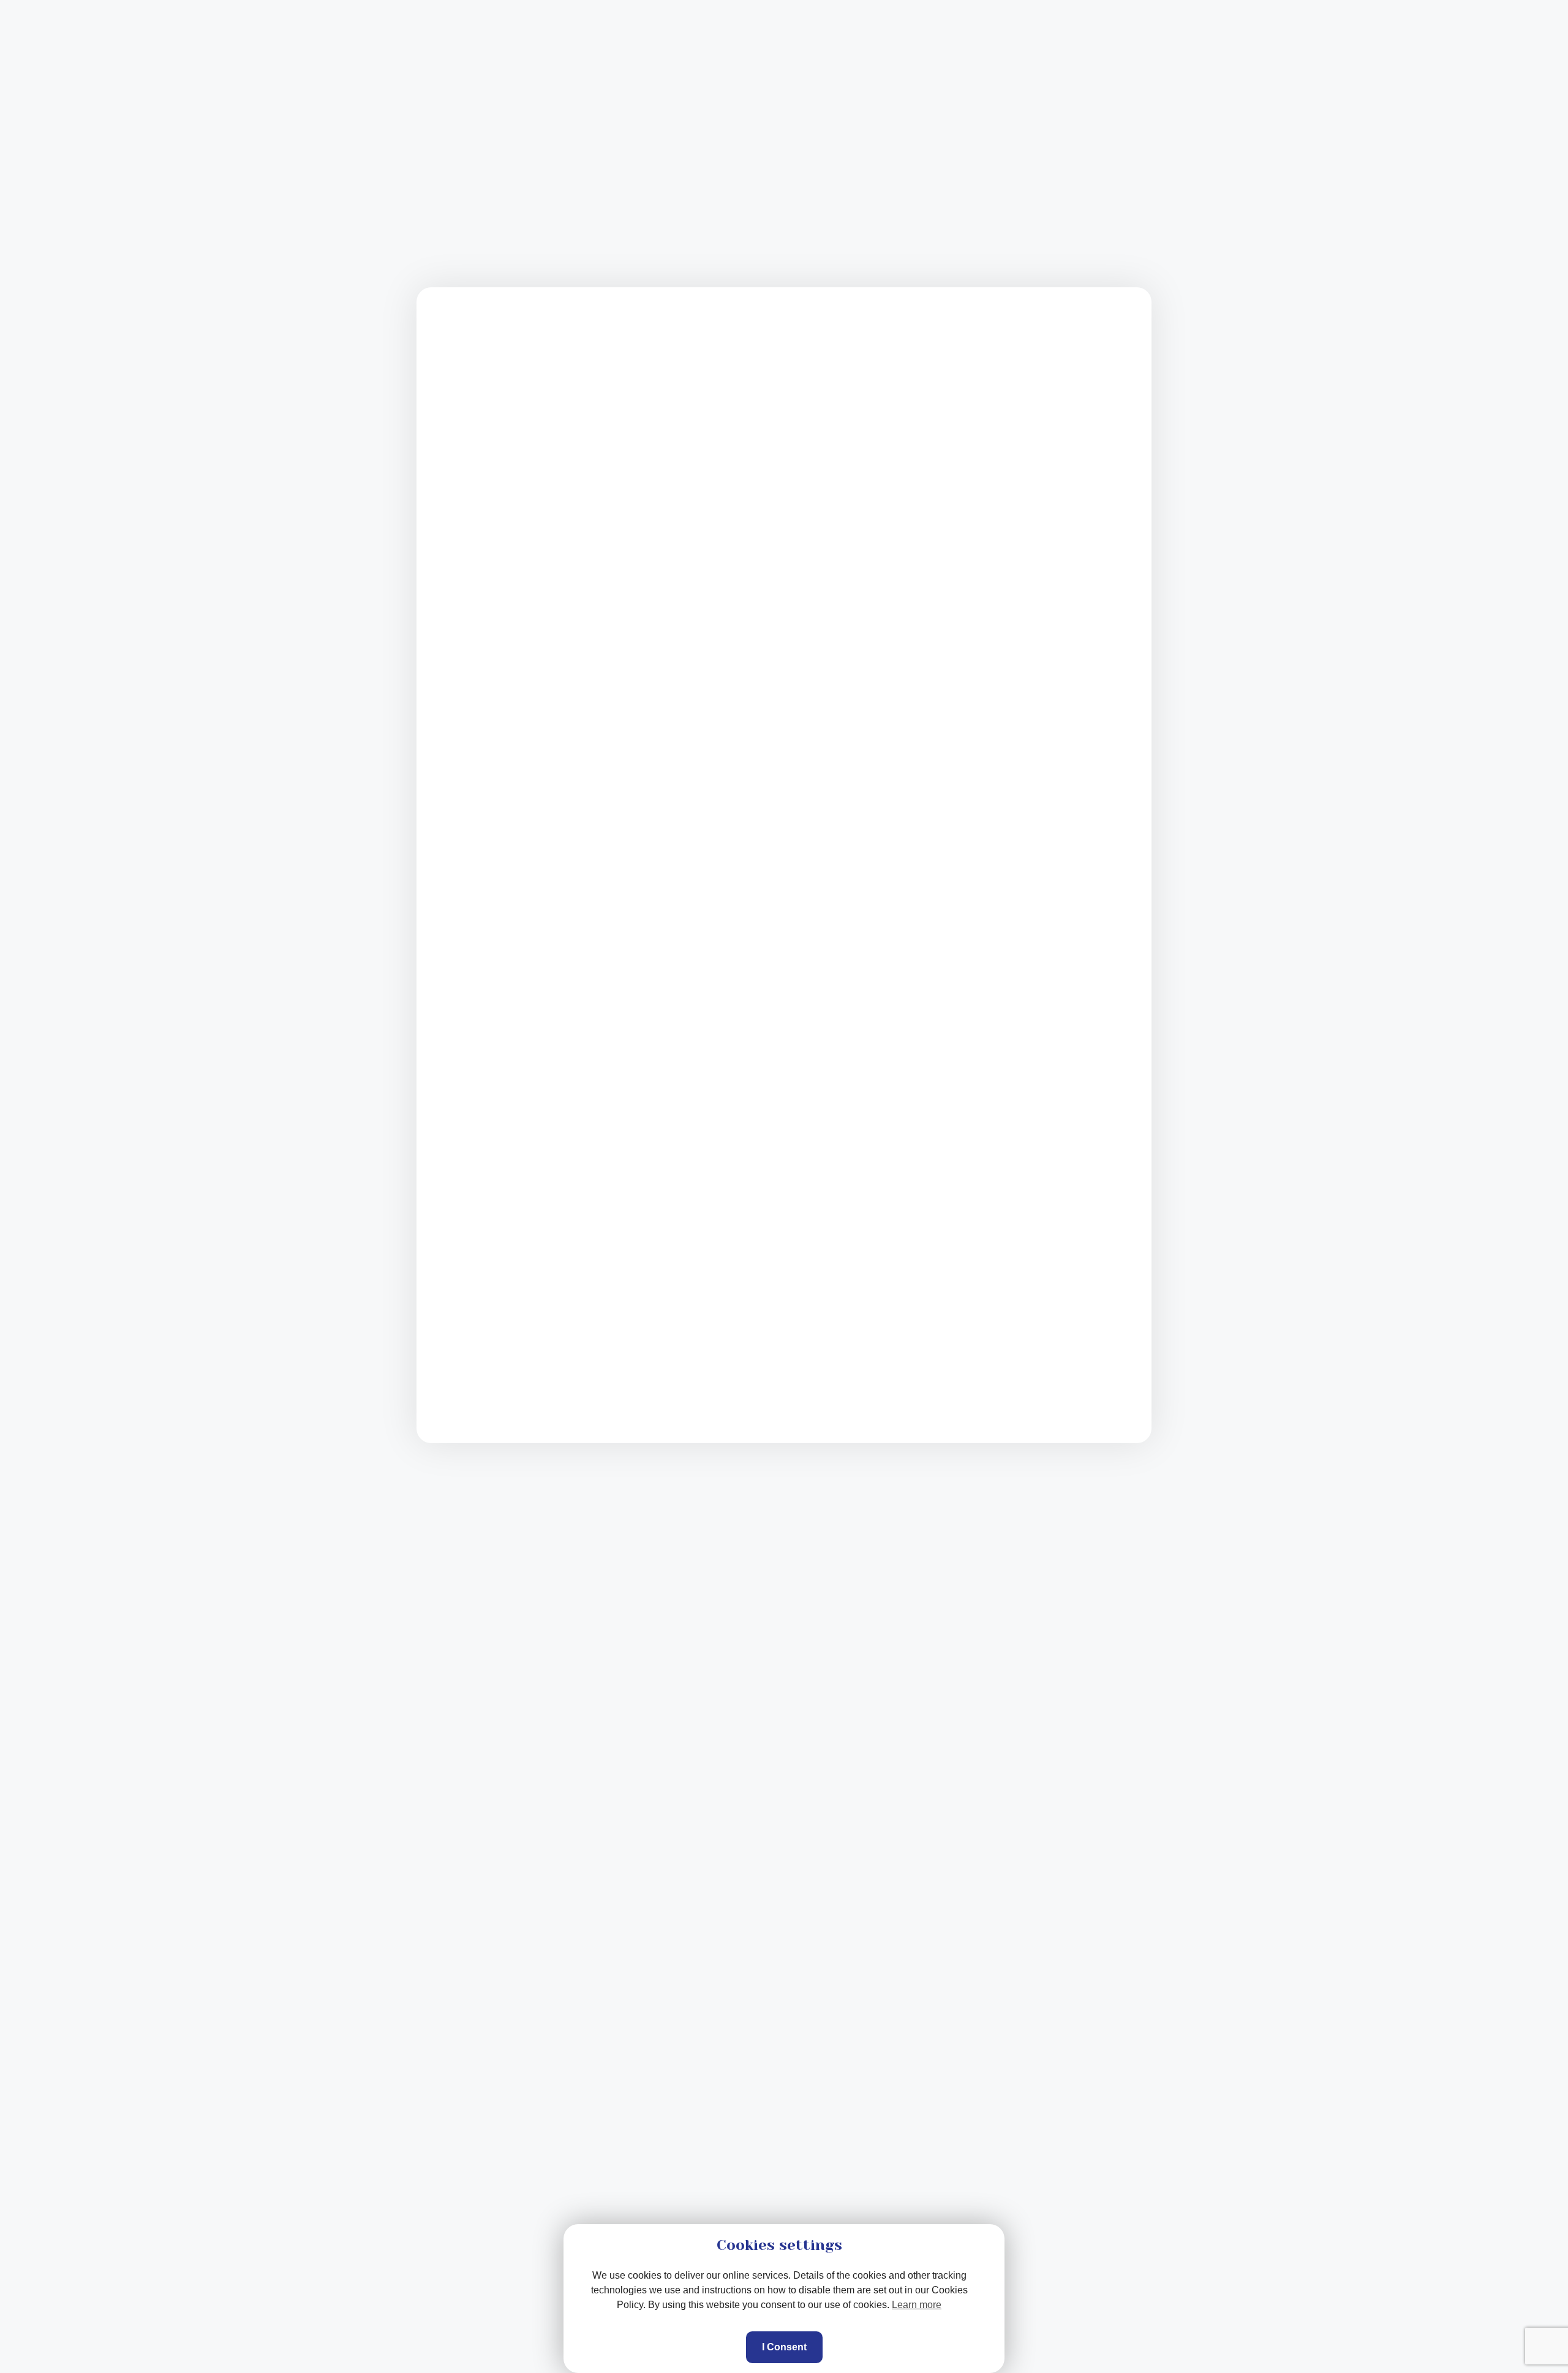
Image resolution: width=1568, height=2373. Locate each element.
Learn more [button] (917, 2305)
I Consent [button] (784, 2347)
